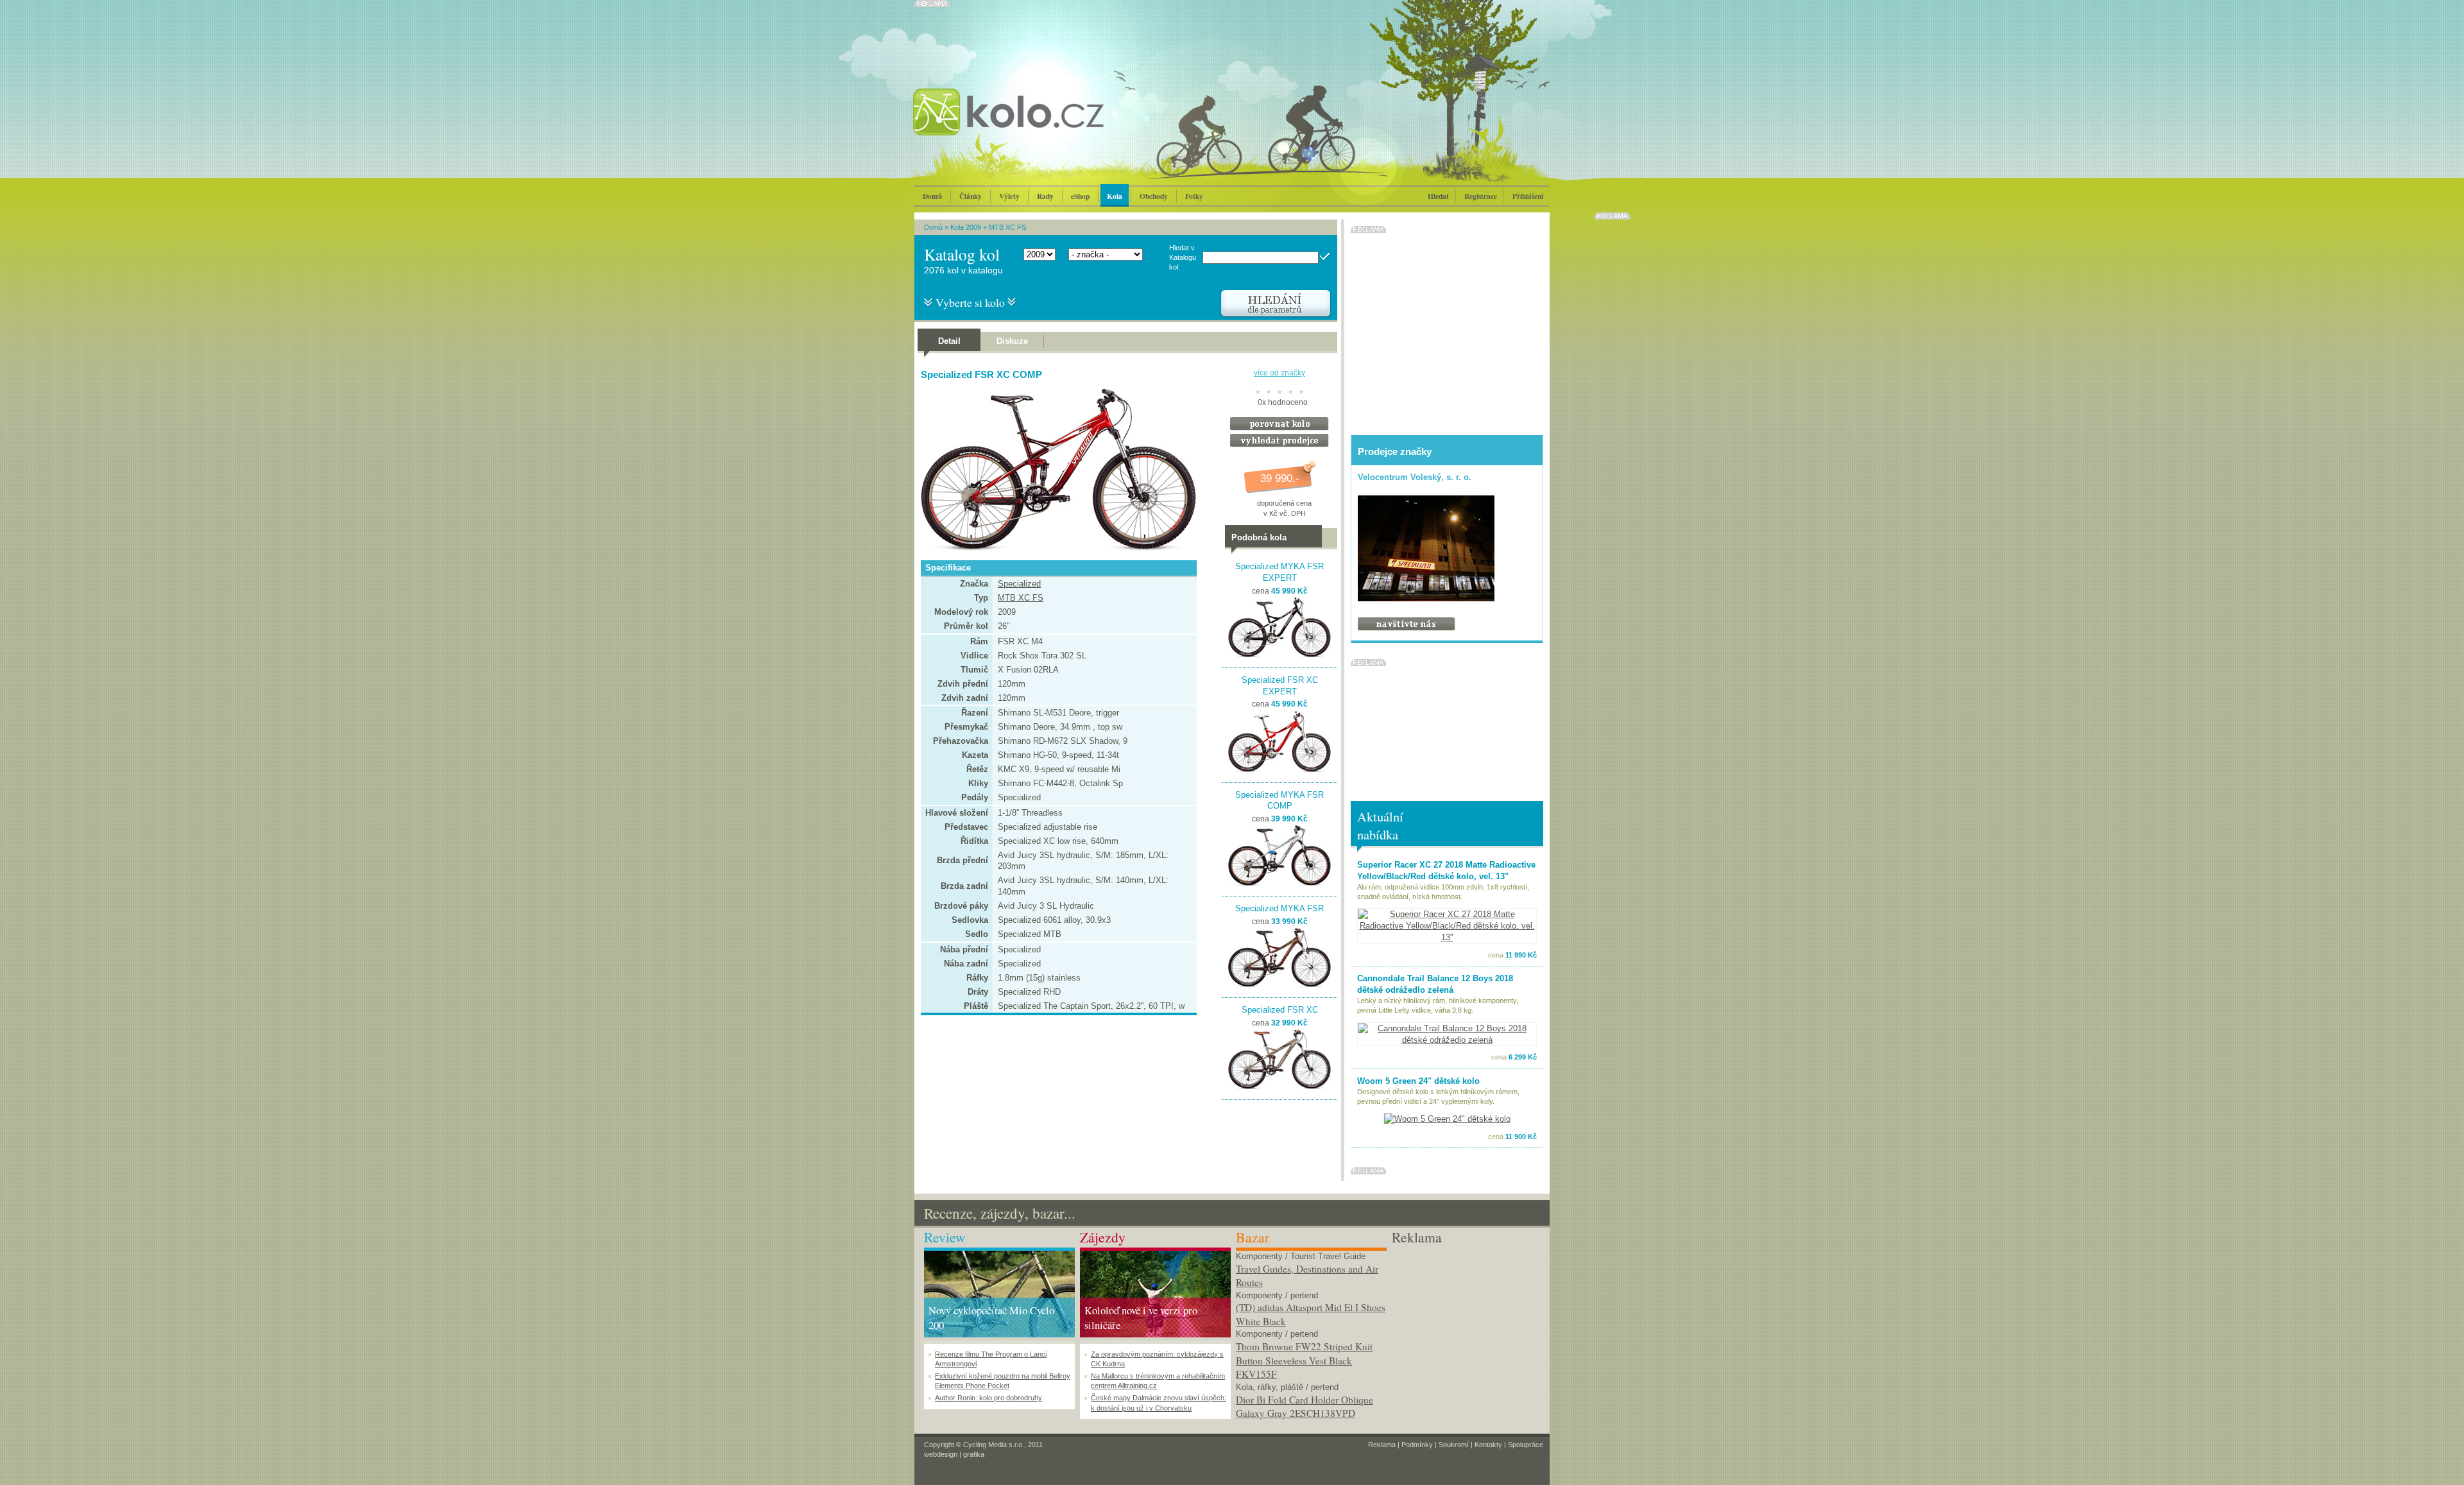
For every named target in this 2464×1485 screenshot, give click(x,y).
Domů (932, 196)
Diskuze (1012, 341)
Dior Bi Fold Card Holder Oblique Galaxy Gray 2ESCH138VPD (1305, 1407)
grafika (974, 1454)
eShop (1080, 196)
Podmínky (1417, 1445)
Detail (949, 341)
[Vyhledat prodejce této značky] (1279, 444)
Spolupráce (1526, 1445)
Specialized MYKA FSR (1279, 908)
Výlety (1009, 196)
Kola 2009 (966, 227)
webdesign (941, 1454)
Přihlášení (1528, 196)
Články (971, 196)
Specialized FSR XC (1280, 1010)
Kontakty (1488, 1445)
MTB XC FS (1007, 227)
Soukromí (1454, 1445)
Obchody (1154, 196)
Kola (1115, 196)
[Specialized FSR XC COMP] (1056, 548)
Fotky (1194, 196)
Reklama (1382, 1445)
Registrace (1481, 196)
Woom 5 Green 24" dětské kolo (1418, 1081)
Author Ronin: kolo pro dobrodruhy (988, 1398)
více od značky (1279, 373)
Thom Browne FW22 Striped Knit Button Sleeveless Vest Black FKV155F (1304, 1360)
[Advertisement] (1467, 1328)
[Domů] (1043, 125)
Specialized (1019, 584)
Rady (1045, 196)
